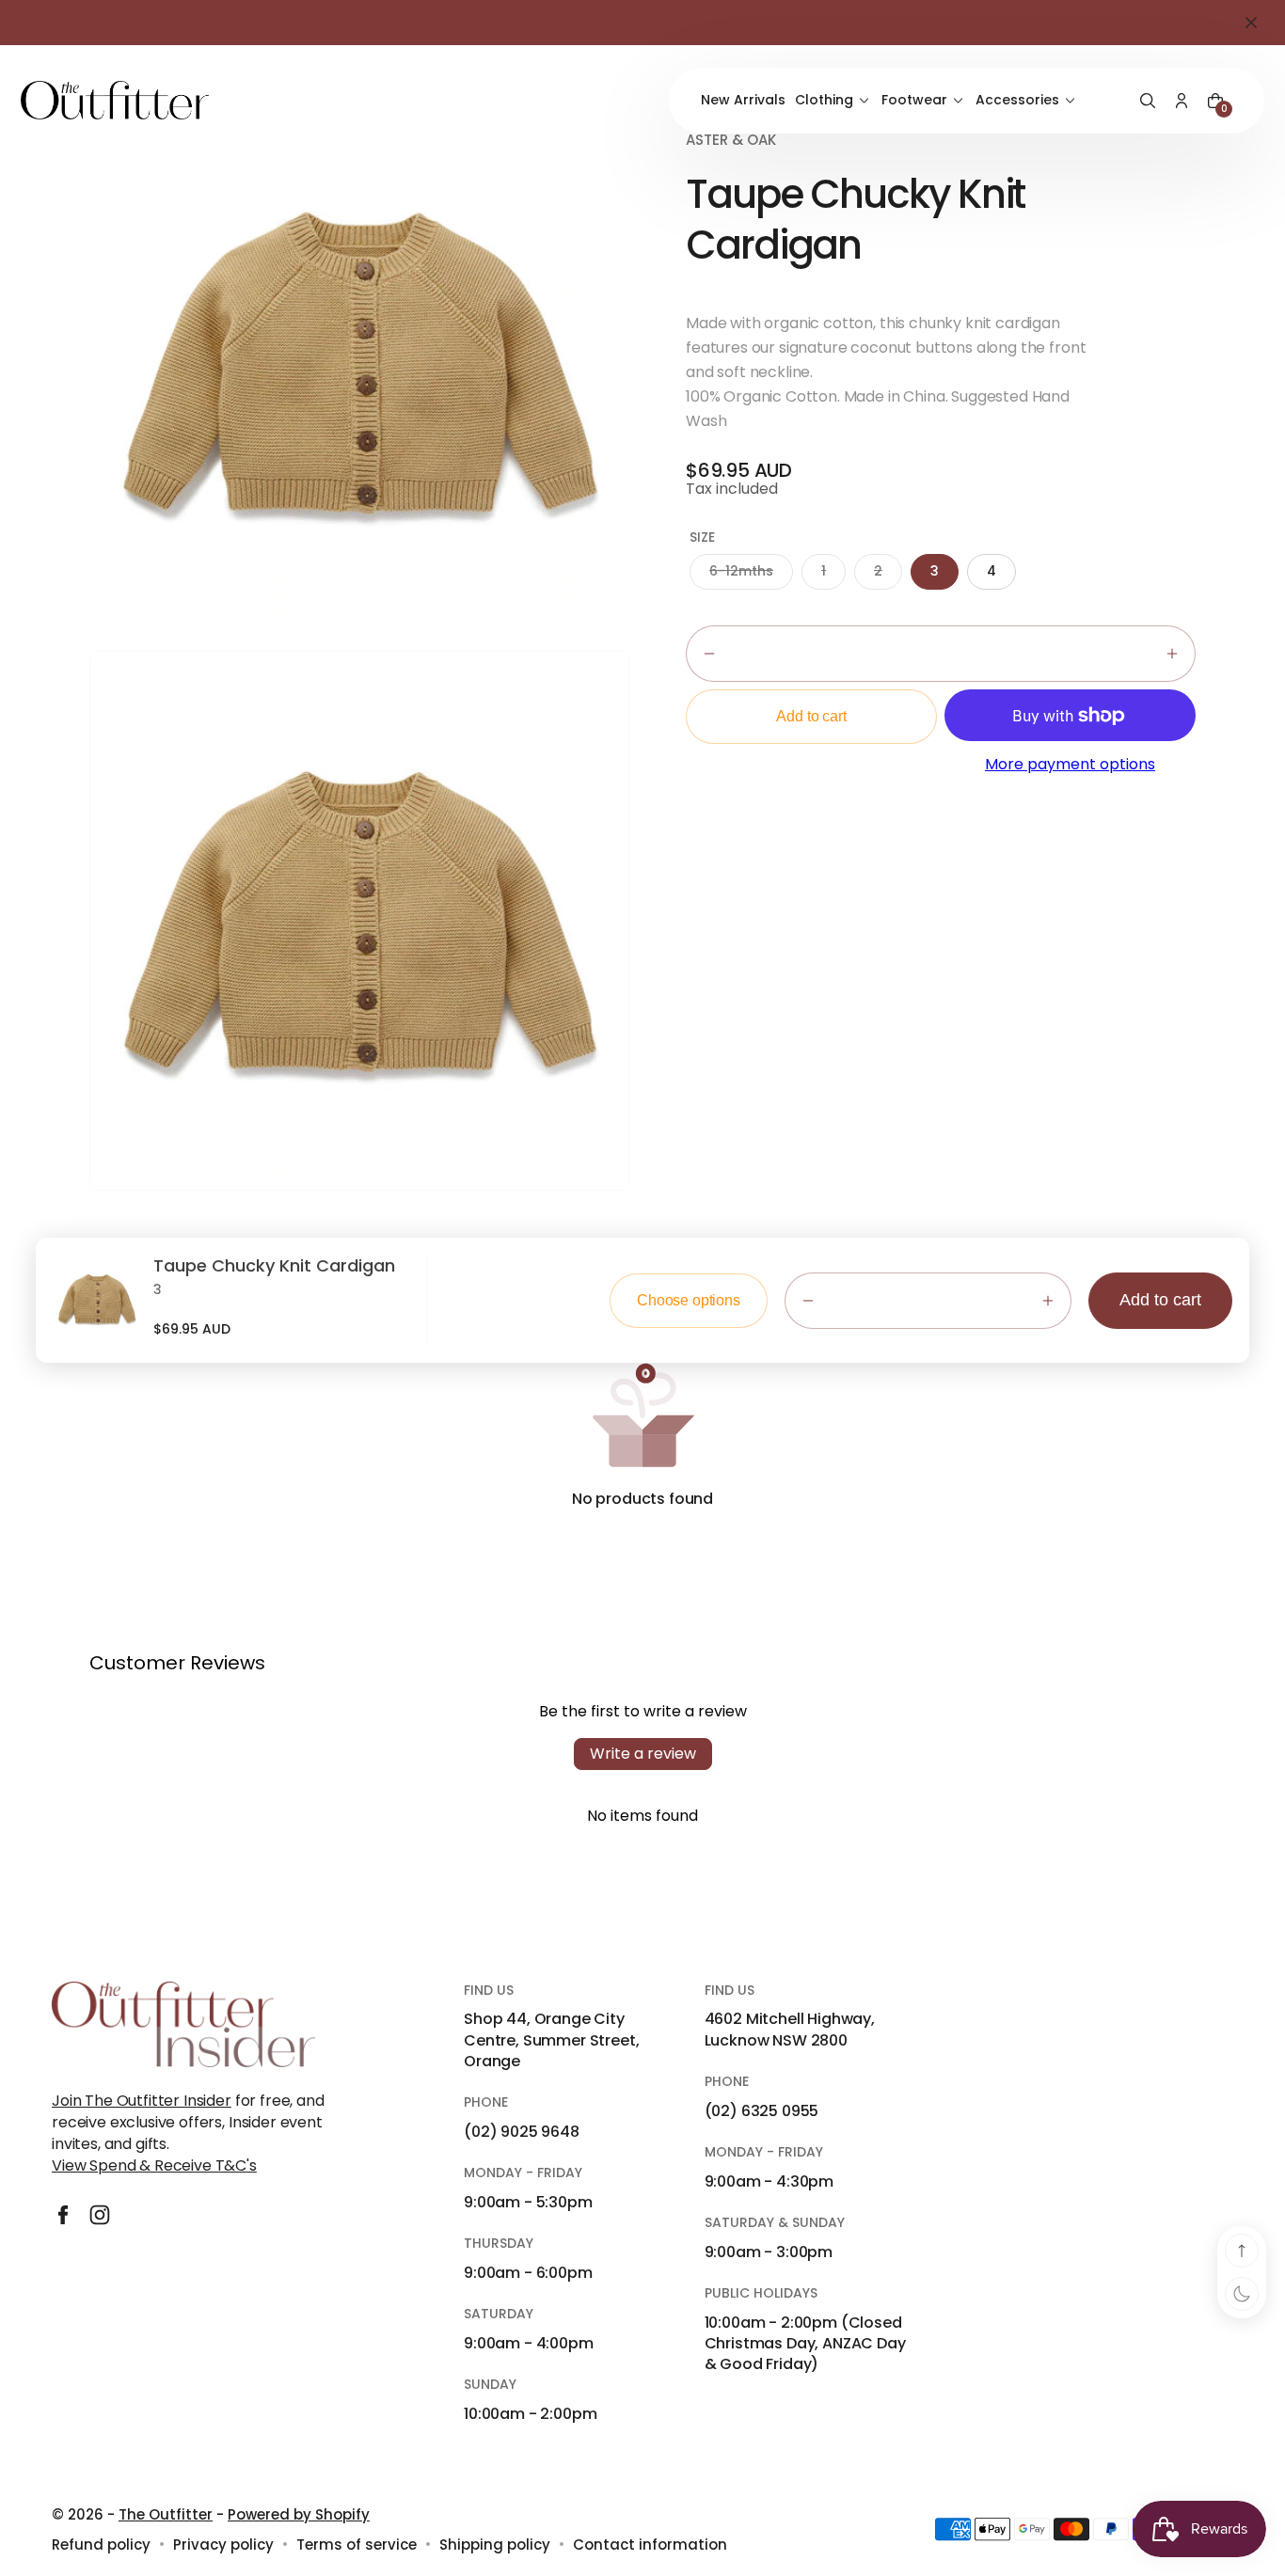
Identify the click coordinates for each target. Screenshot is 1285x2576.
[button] (1148, 101)
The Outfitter (166, 2514)
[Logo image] (115, 100)
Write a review (643, 1754)
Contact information (650, 2544)
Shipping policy (495, 2544)
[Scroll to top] (1242, 2251)
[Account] (1182, 101)
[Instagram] (100, 2215)
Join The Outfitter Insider (142, 2101)
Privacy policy (223, 2544)
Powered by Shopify (299, 2514)
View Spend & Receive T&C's (154, 2165)
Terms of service (357, 2544)
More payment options (1070, 765)
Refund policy (101, 2544)
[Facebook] (63, 2215)
